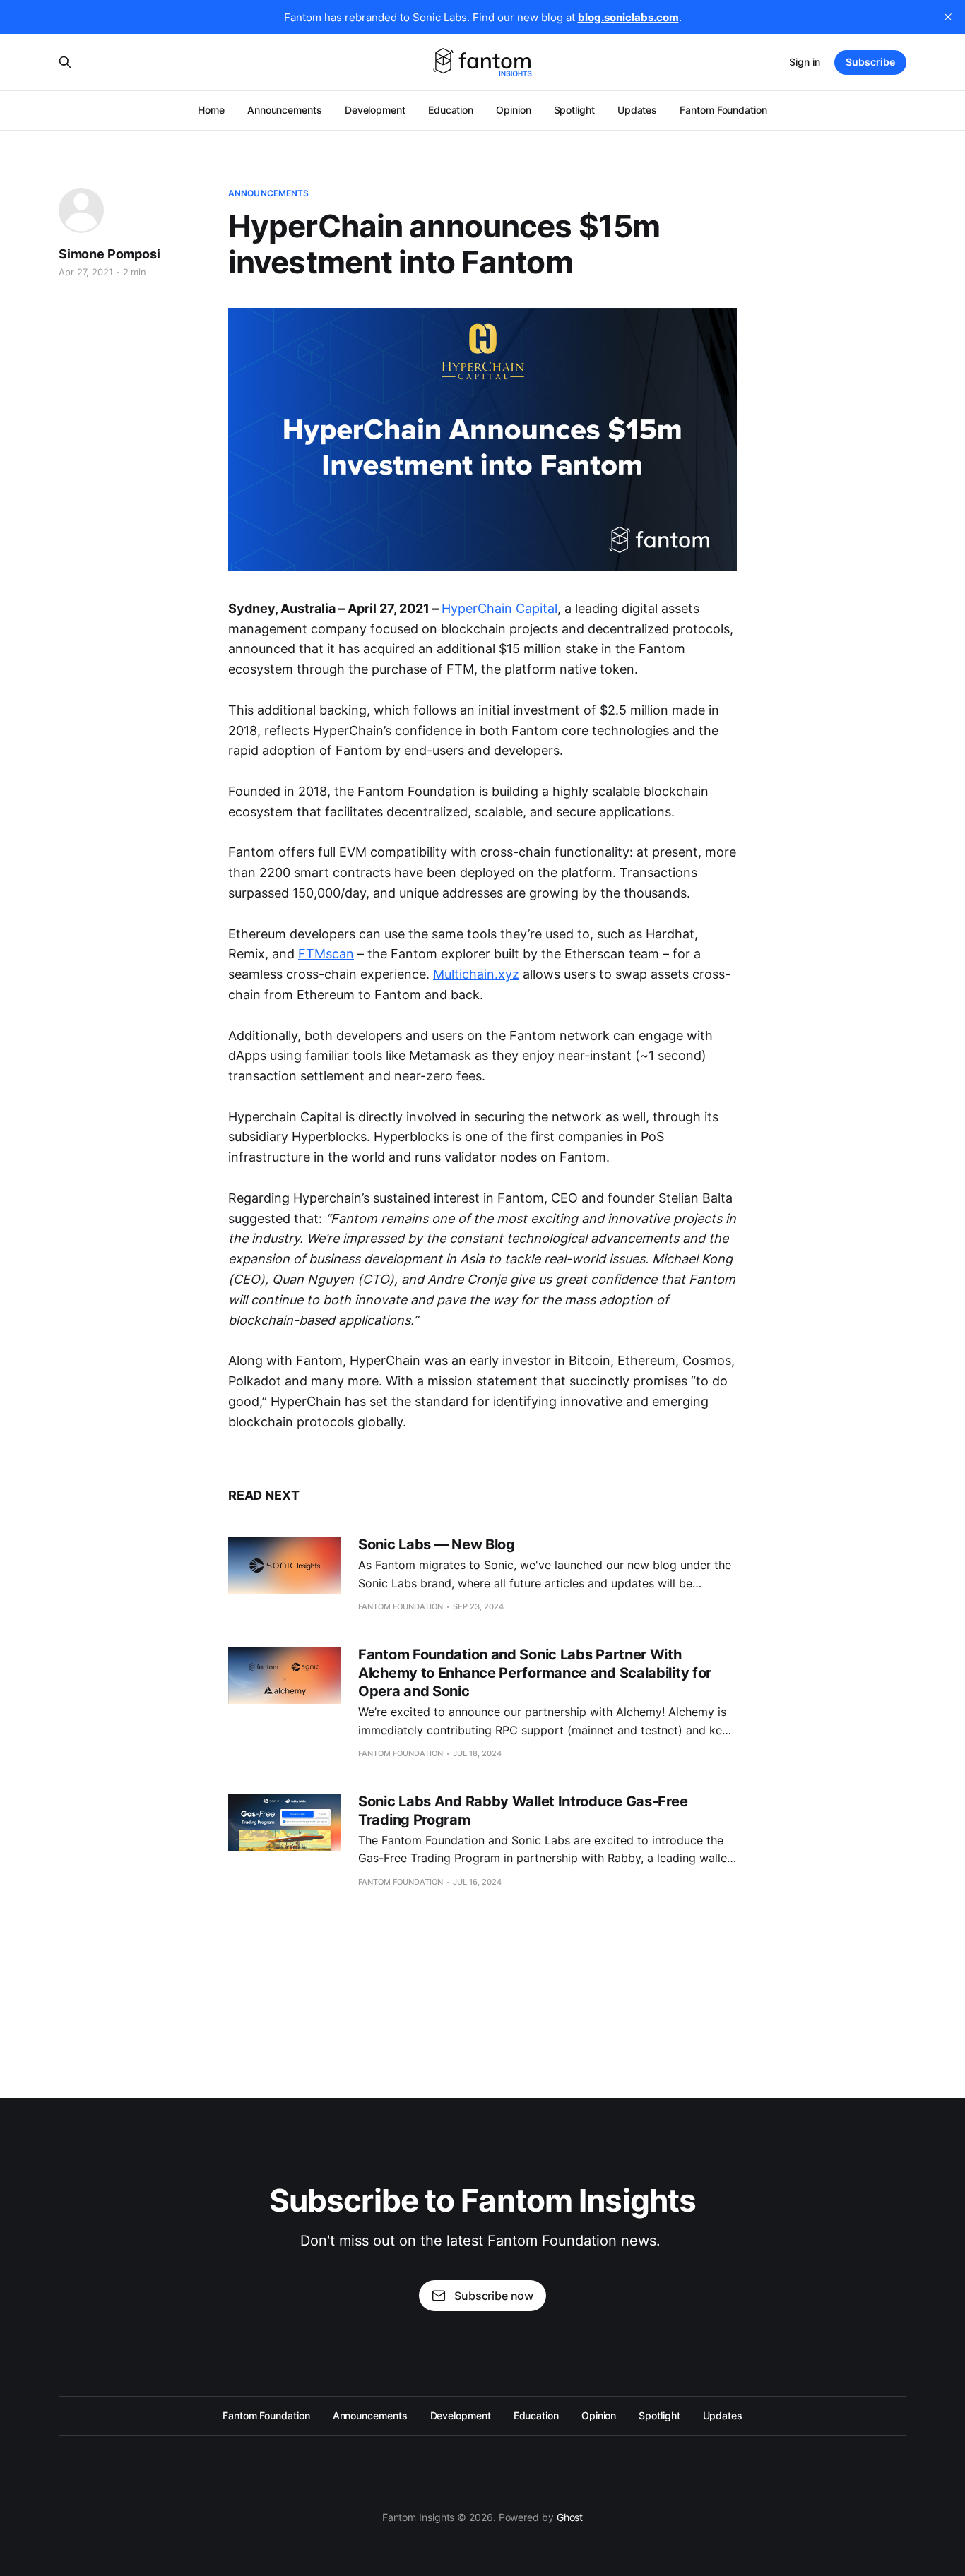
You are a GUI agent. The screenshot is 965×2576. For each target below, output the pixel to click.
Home (211, 110)
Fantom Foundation (723, 110)
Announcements (285, 110)
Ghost (570, 2517)
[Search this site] (65, 62)
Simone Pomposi (109, 254)
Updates (637, 110)
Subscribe (870, 62)
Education (451, 110)
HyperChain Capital (499, 608)
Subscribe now (494, 2296)
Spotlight (574, 110)
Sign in (805, 62)
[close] (948, 17)
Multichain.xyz (476, 974)
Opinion (513, 110)
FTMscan (326, 954)
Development (375, 110)
